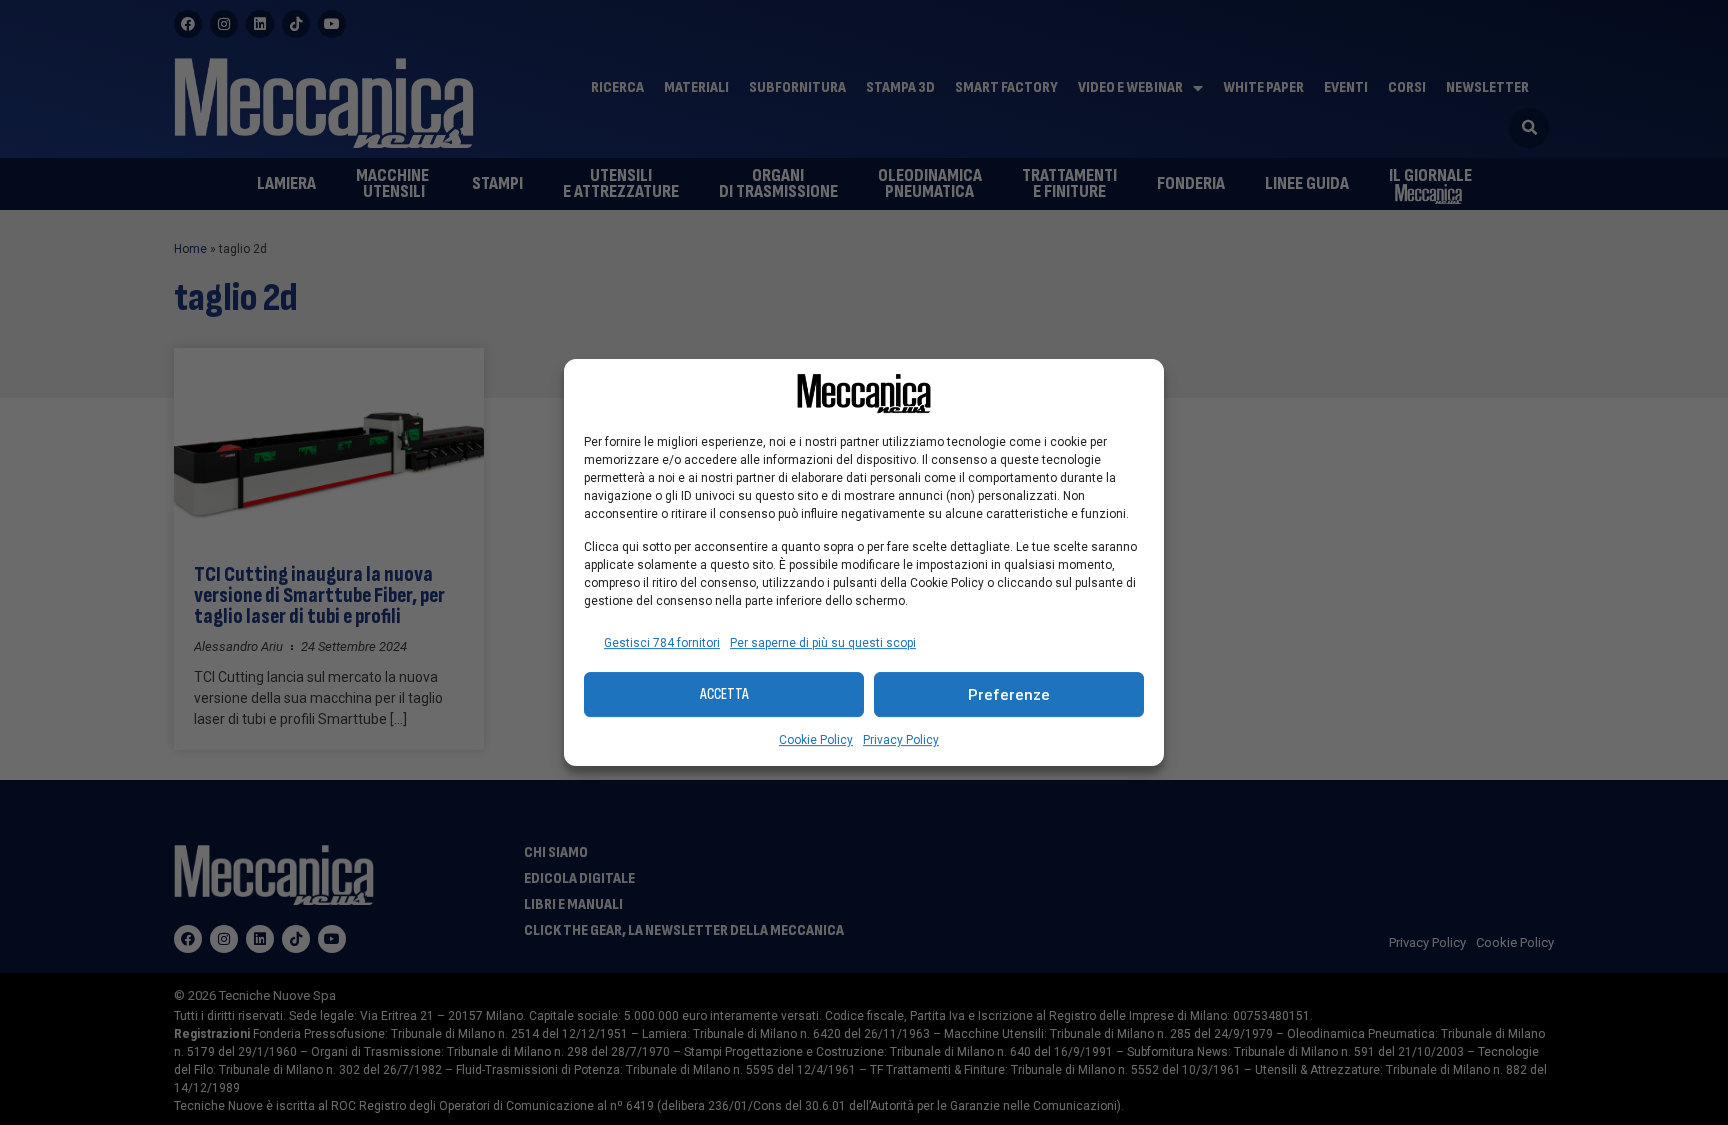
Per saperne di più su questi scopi (823, 643)
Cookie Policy (816, 740)
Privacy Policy (901, 740)
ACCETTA (724, 694)
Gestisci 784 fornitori (662, 643)
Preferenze (1009, 695)
